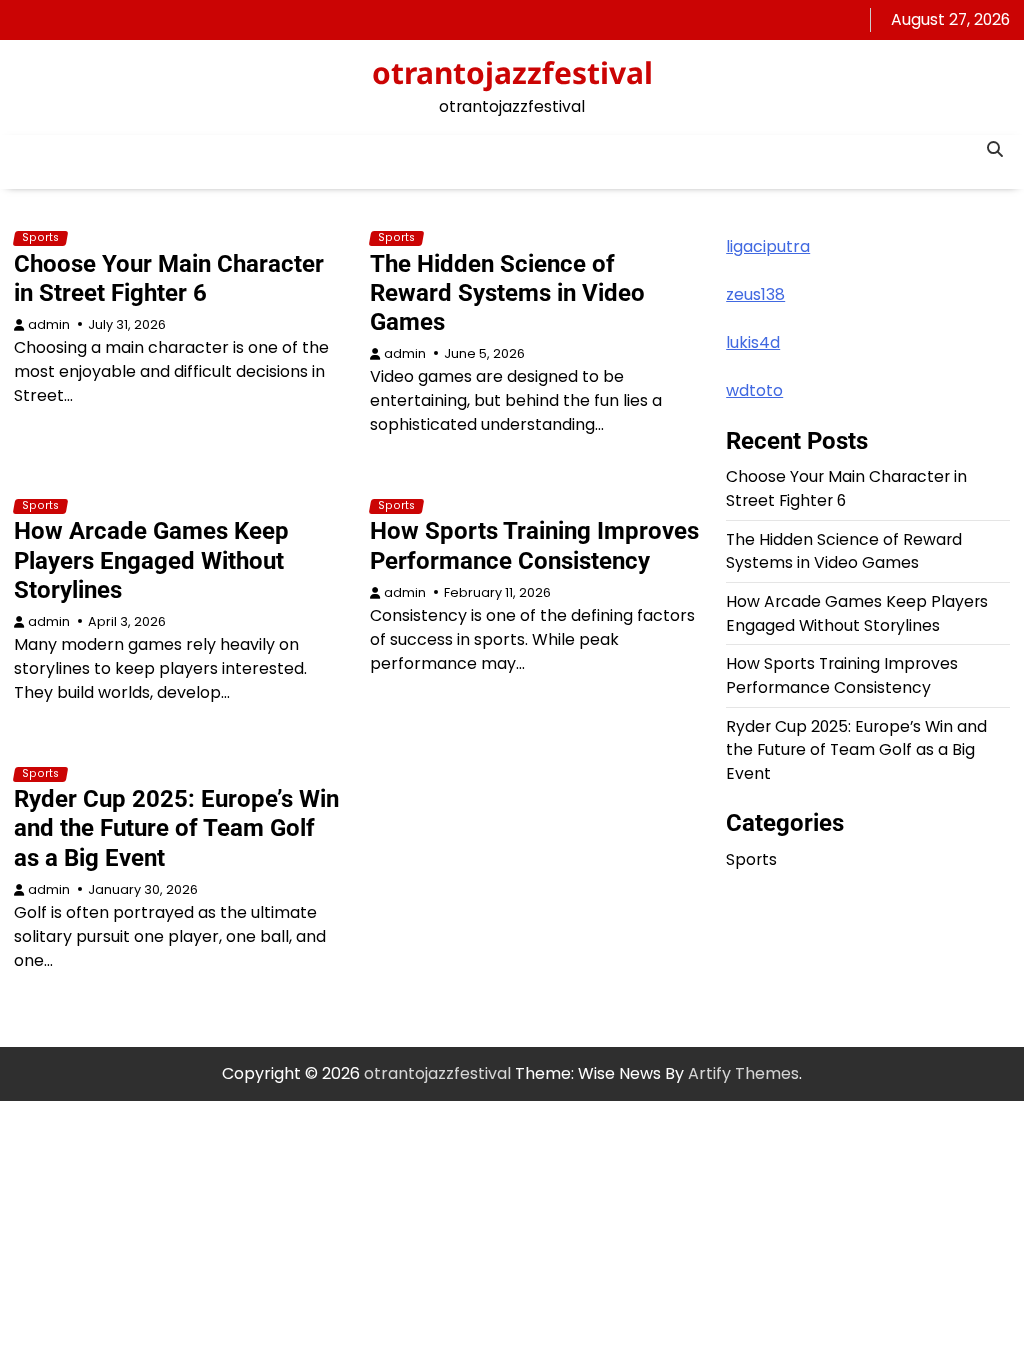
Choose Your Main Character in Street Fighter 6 (169, 278)
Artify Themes (743, 1073)
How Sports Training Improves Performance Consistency (534, 545)
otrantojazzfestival (512, 72)
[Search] (995, 150)
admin (49, 324)
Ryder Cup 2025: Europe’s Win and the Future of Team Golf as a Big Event (176, 828)
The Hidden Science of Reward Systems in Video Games (507, 293)
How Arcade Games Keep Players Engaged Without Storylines (151, 560)
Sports (40, 238)
